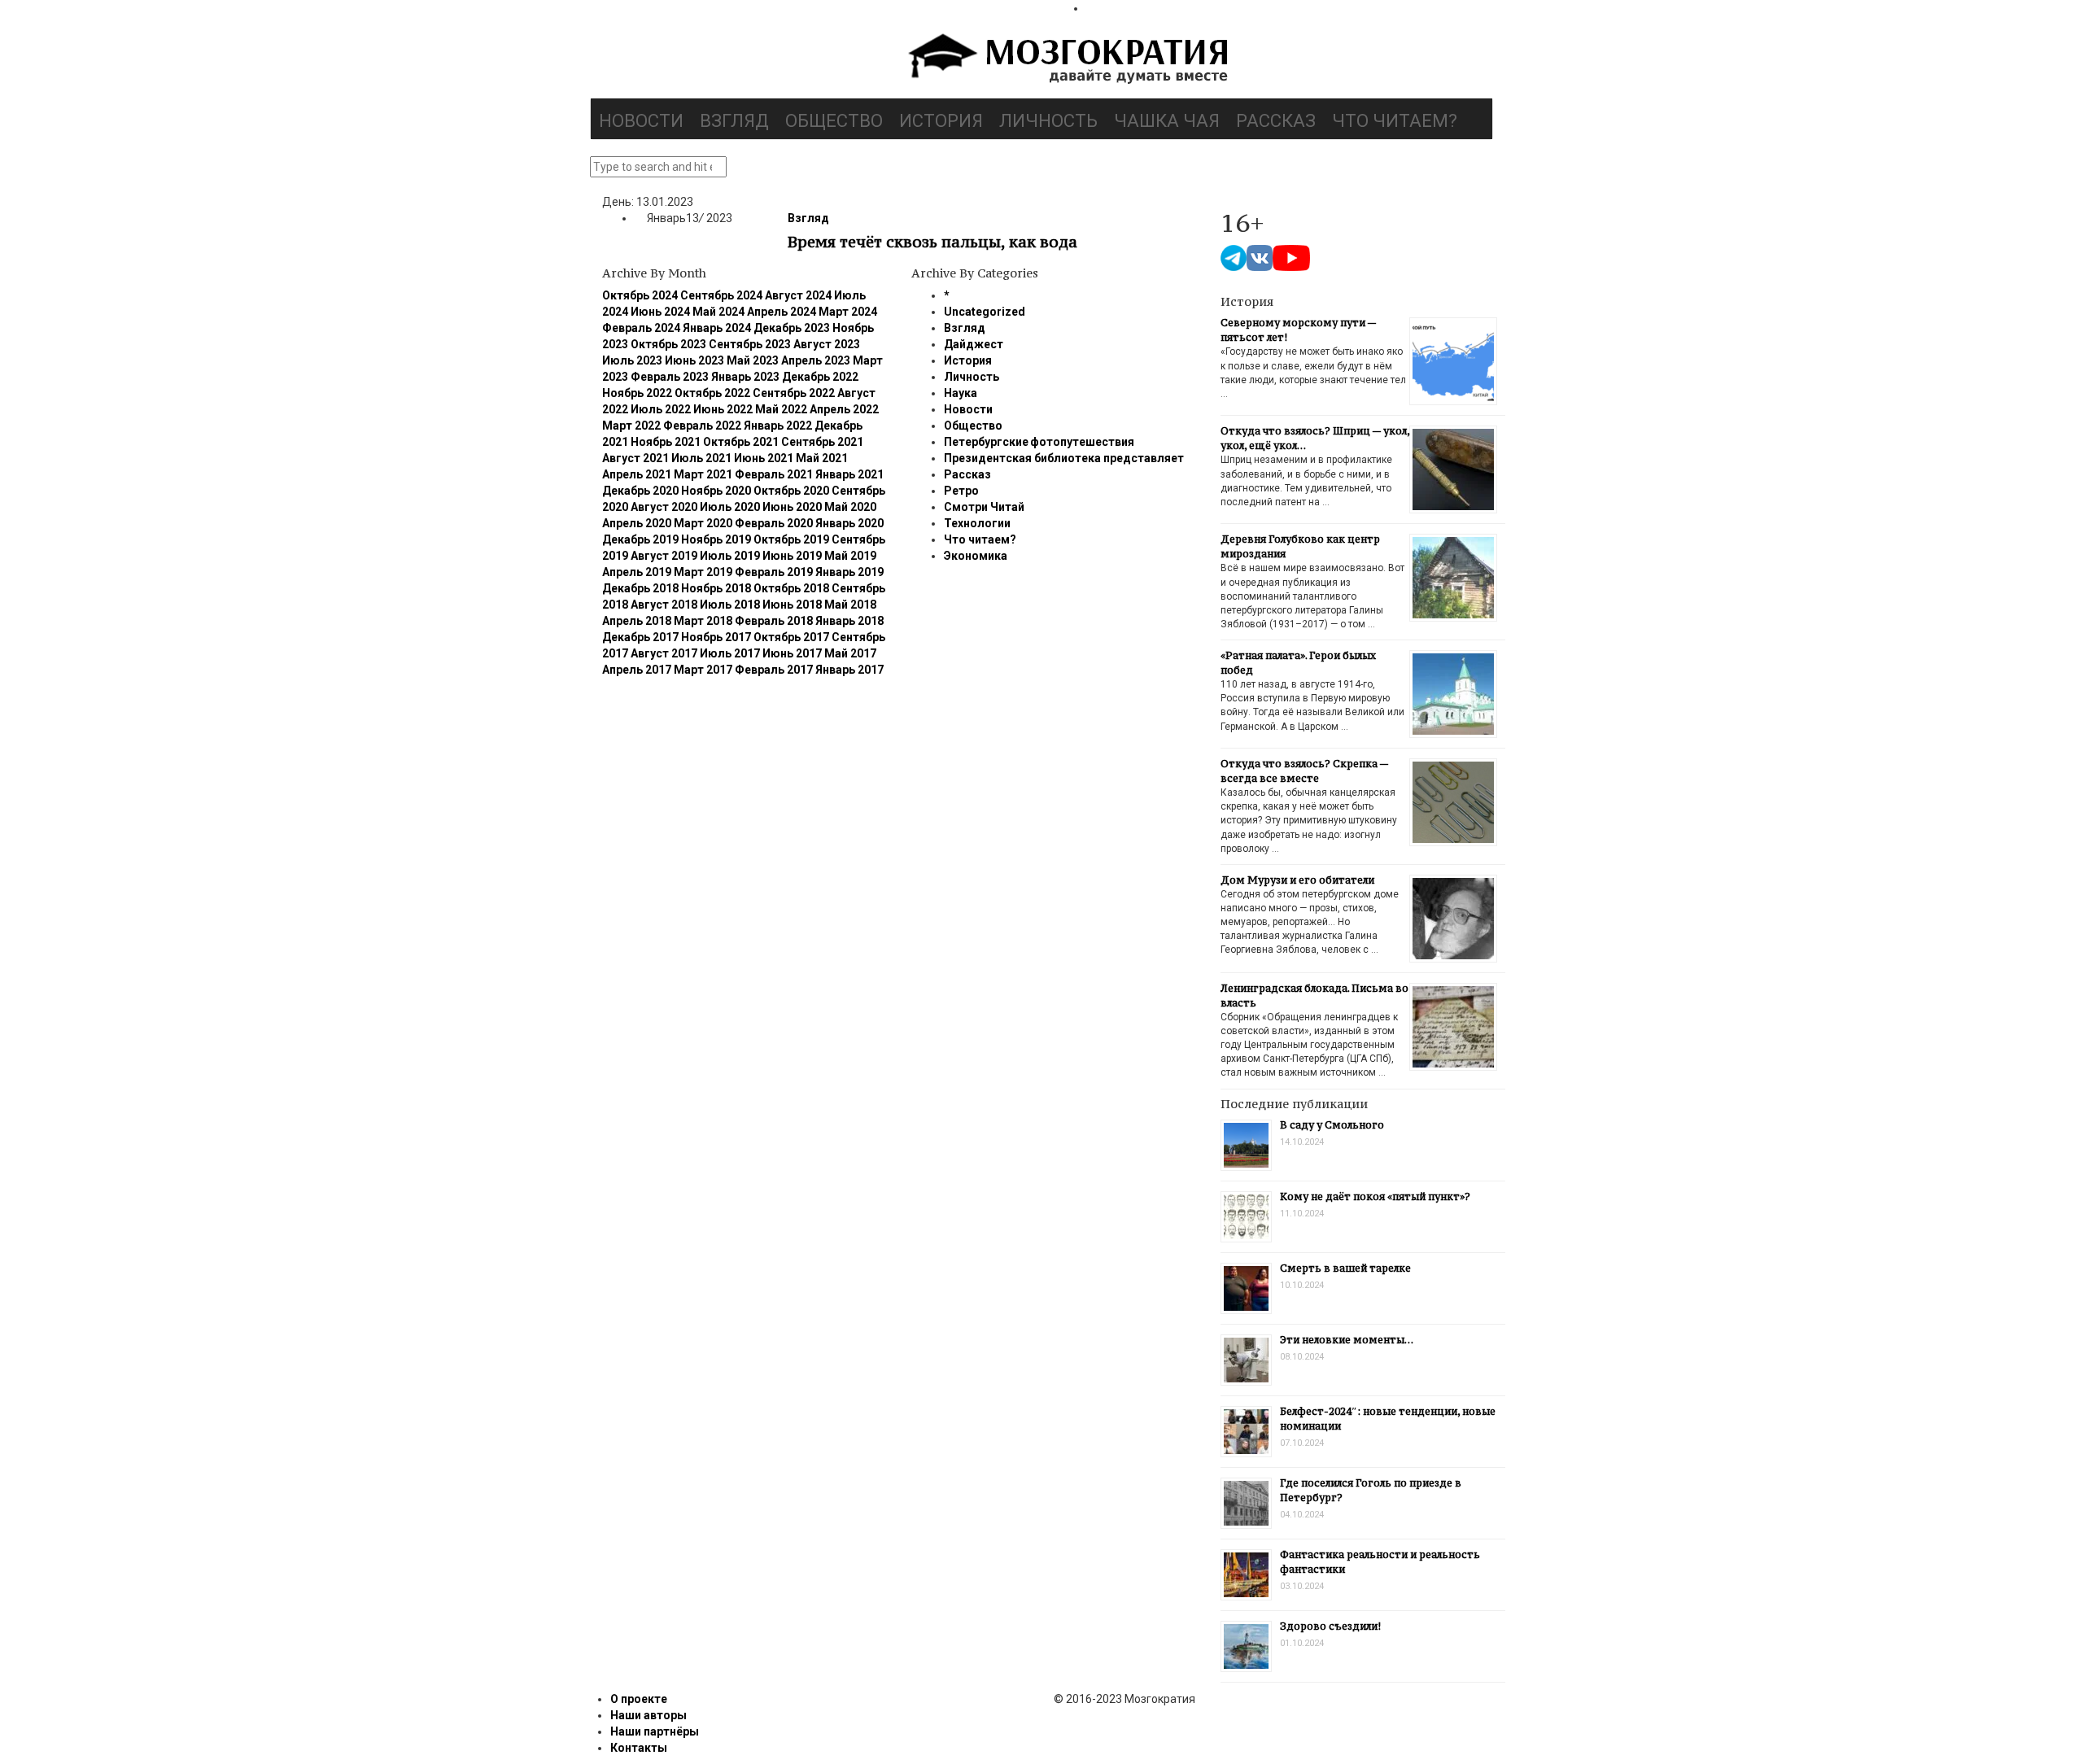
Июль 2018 (730, 605)
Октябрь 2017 (791, 637)
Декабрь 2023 (792, 328)
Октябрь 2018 (791, 588)
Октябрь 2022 (712, 393)
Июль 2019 (730, 556)
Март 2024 (848, 312)
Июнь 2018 (792, 605)
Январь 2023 (745, 377)
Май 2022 (781, 409)
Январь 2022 (778, 426)
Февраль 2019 (774, 572)
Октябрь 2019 (791, 539)
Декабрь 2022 (820, 377)
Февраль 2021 (774, 474)
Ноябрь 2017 (716, 637)
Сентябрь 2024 (721, 295)
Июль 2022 (661, 409)
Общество (834, 121)
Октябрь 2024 (640, 295)
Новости (641, 121)
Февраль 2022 (702, 426)
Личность (1048, 121)
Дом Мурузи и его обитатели (1297, 880)
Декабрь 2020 (640, 491)
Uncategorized (985, 312)
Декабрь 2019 (640, 539)
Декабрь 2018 (640, 588)
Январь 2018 (849, 621)
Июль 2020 (730, 507)
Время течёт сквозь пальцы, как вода (932, 242)
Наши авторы (648, 1715)
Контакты (639, 1748)
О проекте (639, 1699)
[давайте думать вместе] (1066, 60)
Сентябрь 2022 (794, 393)
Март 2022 (631, 426)
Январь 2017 (849, 670)
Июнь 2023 (694, 360)
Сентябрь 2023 (750, 344)
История (941, 121)
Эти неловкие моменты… (1347, 1340)
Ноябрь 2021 (666, 442)
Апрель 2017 (637, 670)
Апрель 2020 (637, 523)
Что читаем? (1395, 121)
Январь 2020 (849, 523)
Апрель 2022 (844, 409)
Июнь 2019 (792, 556)
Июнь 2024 (660, 312)
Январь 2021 (849, 474)
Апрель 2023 (816, 360)
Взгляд (734, 121)
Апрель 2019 (637, 572)
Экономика (976, 556)
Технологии (977, 523)
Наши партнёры (655, 1731)
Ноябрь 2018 (716, 588)
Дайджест (974, 344)
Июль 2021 (701, 458)
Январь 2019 (849, 572)
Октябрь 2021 (741, 442)
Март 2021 (703, 474)
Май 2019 (850, 556)
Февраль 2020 (774, 523)
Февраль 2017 (774, 670)
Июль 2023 (632, 360)
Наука (961, 393)
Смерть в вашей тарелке (1345, 1268)
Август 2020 (664, 507)
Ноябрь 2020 (716, 491)
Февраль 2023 (670, 377)
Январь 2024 (717, 328)
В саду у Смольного (1332, 1125)
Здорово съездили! (1330, 1626)
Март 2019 (703, 572)
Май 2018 (850, 605)
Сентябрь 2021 (822, 442)
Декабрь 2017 (640, 637)
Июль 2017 (730, 653)
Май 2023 (753, 360)
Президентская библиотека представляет (1064, 458)
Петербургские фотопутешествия (1039, 442)
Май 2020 (850, 507)
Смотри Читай (984, 507)
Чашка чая (1167, 121)
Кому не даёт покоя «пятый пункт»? (1375, 1196)
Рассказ (1276, 121)
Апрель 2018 (637, 621)
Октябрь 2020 (791, 491)
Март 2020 (703, 523)
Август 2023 (827, 344)
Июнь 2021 (764, 458)
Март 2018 (703, 621)
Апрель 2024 (782, 312)
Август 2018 (664, 605)
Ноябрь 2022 (637, 393)
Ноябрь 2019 (716, 539)
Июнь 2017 (792, 653)
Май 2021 (822, 458)
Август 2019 (664, 556)
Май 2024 (718, 312)
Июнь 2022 (723, 409)
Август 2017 (664, 653)
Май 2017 (850, 653)
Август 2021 (635, 458)
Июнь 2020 (792, 507)
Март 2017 (703, 670)
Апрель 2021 (637, 474)
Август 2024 (798, 295)
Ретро (961, 491)
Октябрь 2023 (668, 344)
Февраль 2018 (774, 621)
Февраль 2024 (641, 328)
